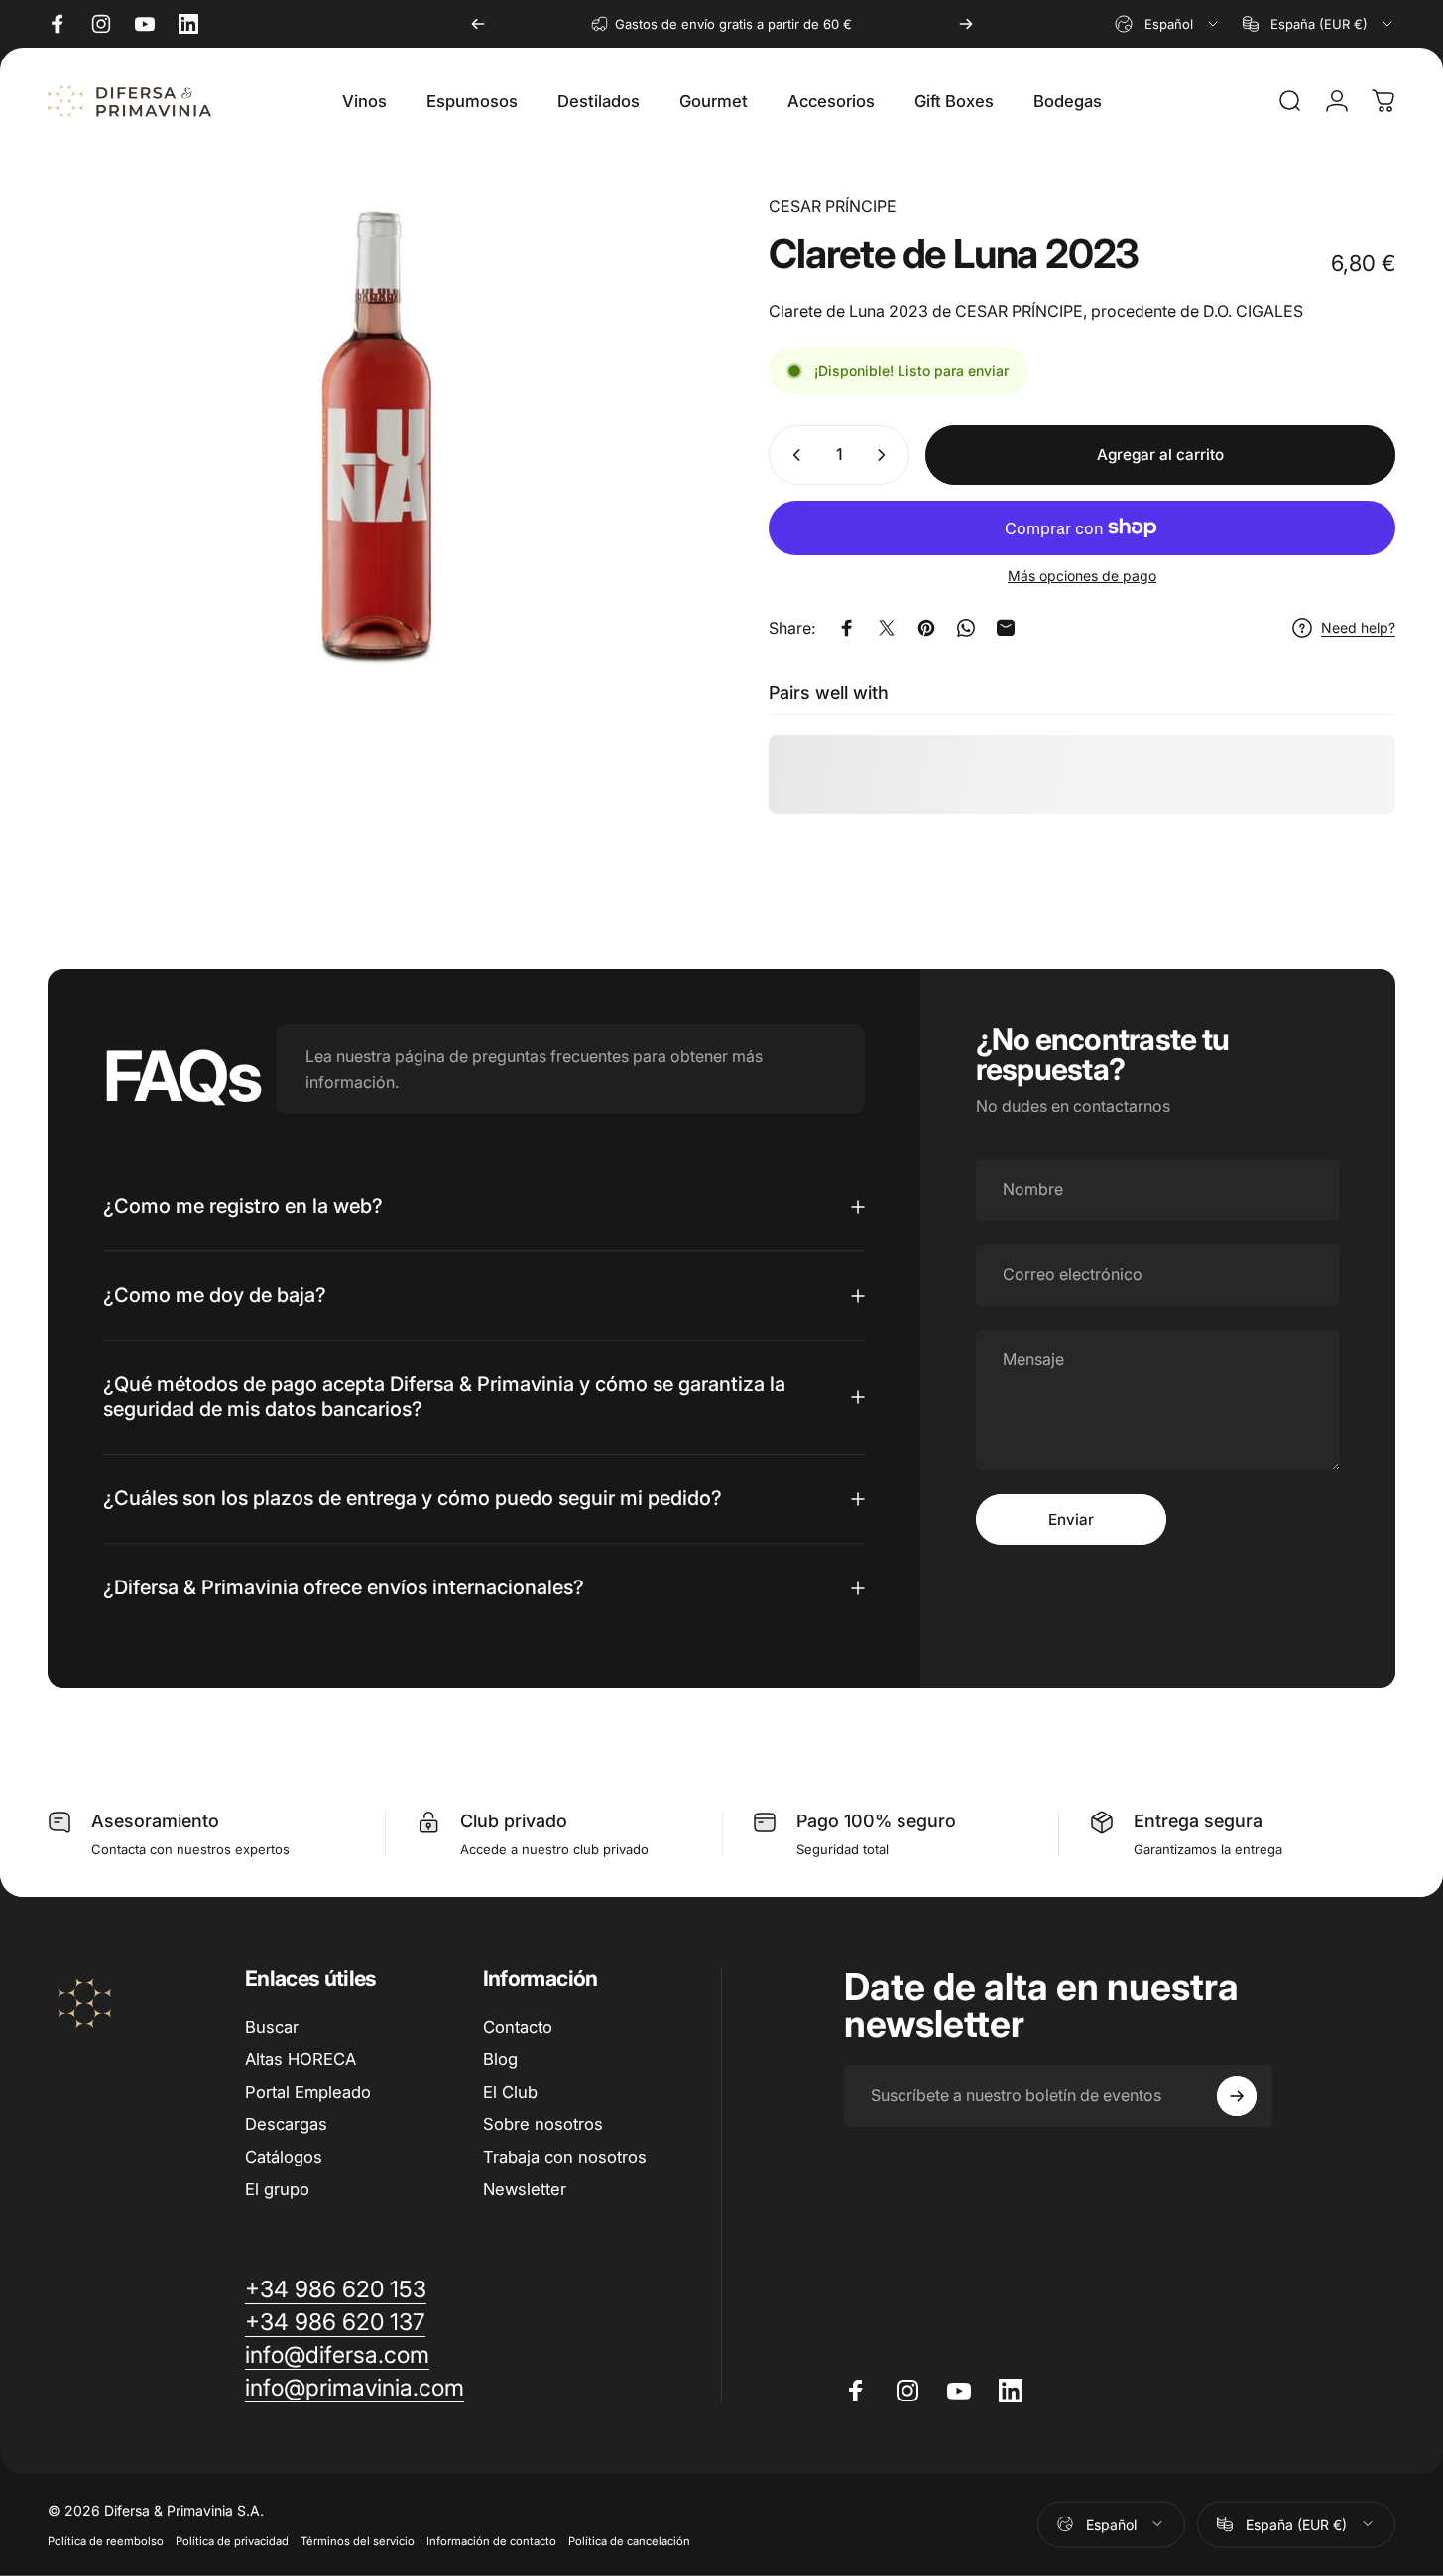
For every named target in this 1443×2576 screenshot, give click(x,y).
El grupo (277, 2189)
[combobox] (1168, 24)
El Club (510, 2092)
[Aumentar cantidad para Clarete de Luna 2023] (886, 455)
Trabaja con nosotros (565, 2157)
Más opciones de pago (1082, 576)
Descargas (286, 2124)
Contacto (518, 2027)
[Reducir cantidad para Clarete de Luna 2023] (792, 455)
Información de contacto (491, 2540)
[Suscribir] (1237, 2096)
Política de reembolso (106, 2540)
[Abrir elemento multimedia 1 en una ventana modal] (374, 439)
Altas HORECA (301, 2059)
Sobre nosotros (543, 2124)
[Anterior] (478, 24)
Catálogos (284, 2157)
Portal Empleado (308, 2092)
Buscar (272, 2027)
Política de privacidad (232, 2540)
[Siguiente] (966, 24)
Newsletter (525, 2189)
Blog (500, 2059)
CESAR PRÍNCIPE (833, 206)
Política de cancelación (629, 2540)
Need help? (1358, 627)
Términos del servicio (358, 2540)
